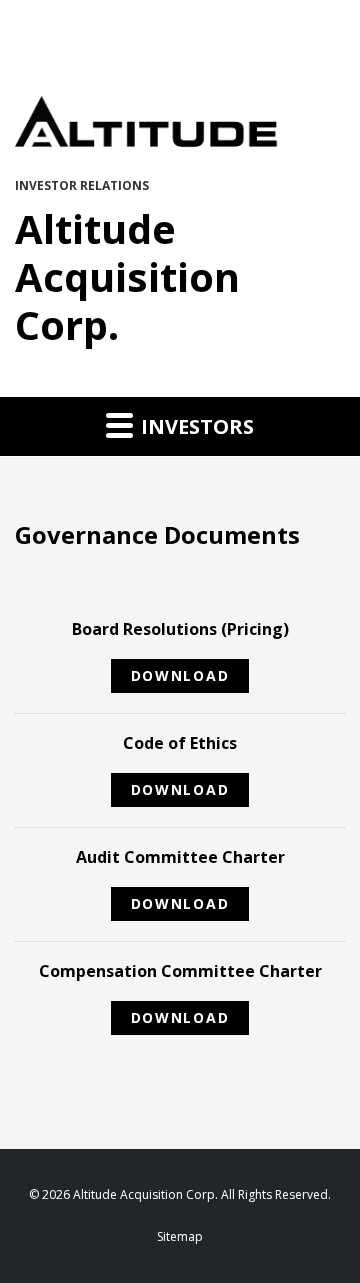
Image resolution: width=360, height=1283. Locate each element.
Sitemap (180, 1237)
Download (186, 679)
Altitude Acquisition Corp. (127, 276)
